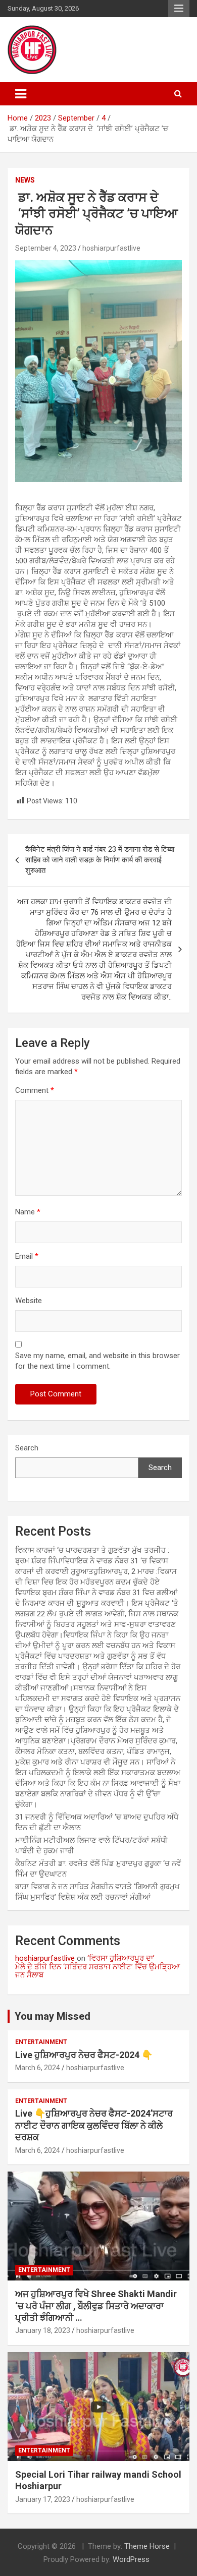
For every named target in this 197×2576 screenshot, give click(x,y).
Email (27, 1256)
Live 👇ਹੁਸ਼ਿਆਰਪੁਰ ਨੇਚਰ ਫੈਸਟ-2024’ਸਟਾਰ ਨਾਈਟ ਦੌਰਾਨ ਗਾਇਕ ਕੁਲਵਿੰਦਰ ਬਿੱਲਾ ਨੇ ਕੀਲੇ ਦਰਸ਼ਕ (94, 2125)
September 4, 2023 (46, 248)
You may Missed (53, 2016)
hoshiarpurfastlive (111, 248)
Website (29, 1301)
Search (27, 1448)
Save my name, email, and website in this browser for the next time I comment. (97, 1361)
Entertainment (41, 2042)
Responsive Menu (179, 9)
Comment (35, 1090)
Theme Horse (147, 2546)
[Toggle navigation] (21, 94)
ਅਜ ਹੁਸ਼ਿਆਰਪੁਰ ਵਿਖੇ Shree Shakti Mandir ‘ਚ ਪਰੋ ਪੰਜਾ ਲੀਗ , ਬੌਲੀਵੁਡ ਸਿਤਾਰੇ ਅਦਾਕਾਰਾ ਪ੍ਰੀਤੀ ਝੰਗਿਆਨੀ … (96, 2306)
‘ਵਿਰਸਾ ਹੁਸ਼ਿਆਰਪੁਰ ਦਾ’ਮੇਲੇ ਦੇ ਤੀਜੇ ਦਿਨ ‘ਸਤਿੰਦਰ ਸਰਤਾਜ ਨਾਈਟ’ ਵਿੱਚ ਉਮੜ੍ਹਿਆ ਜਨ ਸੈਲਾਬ (97, 1967)
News (25, 180)
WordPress (131, 2559)
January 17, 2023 (43, 2499)
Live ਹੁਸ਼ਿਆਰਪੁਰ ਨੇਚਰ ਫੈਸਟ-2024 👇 (84, 2055)
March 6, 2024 (38, 2068)
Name (28, 1212)
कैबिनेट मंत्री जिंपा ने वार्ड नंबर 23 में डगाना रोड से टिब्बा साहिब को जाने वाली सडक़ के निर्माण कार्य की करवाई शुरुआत (100, 860)
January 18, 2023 (43, 2330)
